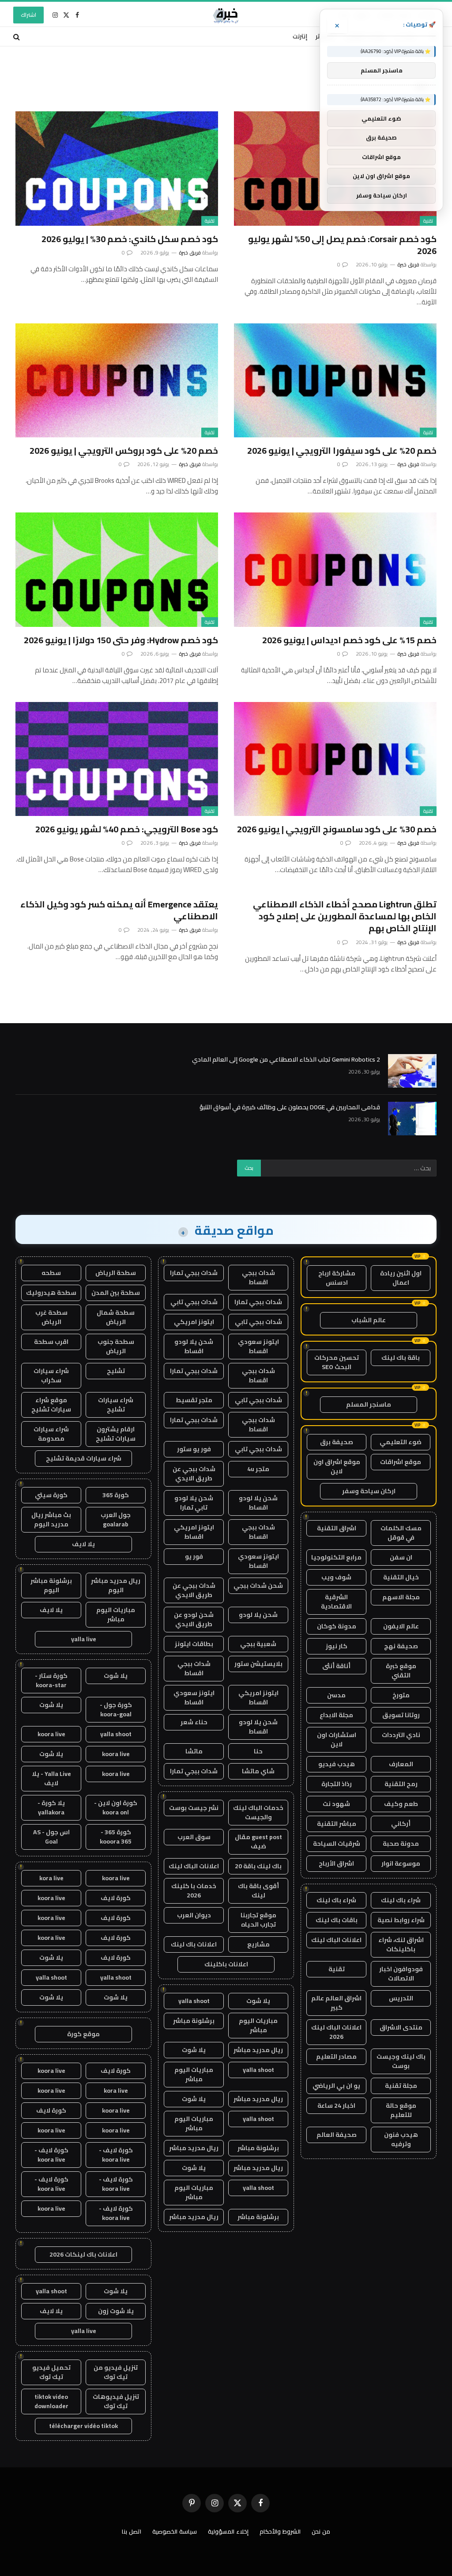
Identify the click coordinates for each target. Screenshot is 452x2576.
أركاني (401, 1824)
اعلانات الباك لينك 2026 (336, 2032)
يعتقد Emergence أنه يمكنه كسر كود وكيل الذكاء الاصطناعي (119, 910)
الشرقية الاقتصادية (336, 1602)
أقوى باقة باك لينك (258, 1891)
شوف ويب (336, 1577)
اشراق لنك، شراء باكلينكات (401, 1944)
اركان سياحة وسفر (369, 1491)
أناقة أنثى (336, 1666)
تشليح (116, 1371)
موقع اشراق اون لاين (337, 1466)
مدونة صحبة (401, 1844)
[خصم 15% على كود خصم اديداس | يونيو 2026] (335, 569)
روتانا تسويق (401, 1715)
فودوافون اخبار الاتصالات (401, 1974)
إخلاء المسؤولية (228, 2531)
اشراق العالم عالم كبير (336, 2003)
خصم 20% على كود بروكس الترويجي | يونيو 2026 (124, 450)
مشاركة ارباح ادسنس (337, 1278)
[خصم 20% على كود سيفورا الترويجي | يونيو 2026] (335, 380)
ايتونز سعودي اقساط (258, 1346)
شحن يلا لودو (258, 1615)
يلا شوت (258, 2001)
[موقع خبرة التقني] (226, 15)
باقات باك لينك (337, 1920)
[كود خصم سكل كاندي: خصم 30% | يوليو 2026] (117, 168)
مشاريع (258, 1944)
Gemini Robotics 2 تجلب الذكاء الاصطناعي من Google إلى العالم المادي (286, 1059)
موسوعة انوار (401, 1863)
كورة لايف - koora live (116, 2155)
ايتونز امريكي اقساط (194, 1532)
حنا (258, 1751)
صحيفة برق (337, 1442)
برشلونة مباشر (194, 2021)
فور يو (194, 1556)
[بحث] (17, 36)
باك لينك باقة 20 (258, 1866)
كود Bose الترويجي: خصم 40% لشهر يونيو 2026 (127, 829)
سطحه (51, 1273)
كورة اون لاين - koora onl (116, 1808)
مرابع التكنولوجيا (336, 1557)
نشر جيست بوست (194, 1808)
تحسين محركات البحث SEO (337, 1362)
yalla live (84, 1639)
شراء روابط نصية (401, 1920)
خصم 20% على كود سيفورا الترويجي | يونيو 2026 (342, 450)
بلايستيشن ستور (258, 1664)
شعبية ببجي (258, 1644)
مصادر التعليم (336, 2056)
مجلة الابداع (336, 1715)
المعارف (401, 1764)
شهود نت (336, 1804)
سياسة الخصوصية (175, 2531)
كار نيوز (337, 1646)
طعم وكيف (401, 1804)
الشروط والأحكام (280, 2531)
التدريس (401, 1998)
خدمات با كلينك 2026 (194, 1891)
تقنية (428, 221)
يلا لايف (83, 1544)
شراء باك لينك (401, 1900)
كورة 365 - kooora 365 (116, 1837)
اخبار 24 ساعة (336, 2106)
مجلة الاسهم (401, 1597)
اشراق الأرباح (336, 1863)
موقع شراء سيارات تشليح (51, 1405)
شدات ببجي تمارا (194, 1273)
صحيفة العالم (337, 2135)
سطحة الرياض (116, 1273)
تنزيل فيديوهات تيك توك (116, 2401)
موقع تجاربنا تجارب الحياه (258, 1920)
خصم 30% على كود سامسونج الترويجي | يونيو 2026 (337, 829)
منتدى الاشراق (401, 2027)
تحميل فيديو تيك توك (51, 2372)
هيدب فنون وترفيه (401, 2139)
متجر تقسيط (194, 1400)
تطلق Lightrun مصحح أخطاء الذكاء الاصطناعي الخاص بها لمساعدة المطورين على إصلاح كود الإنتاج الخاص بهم (345, 916)
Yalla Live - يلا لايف (51, 1778)
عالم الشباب (369, 1320)
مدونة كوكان (337, 1626)
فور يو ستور (194, 1449)
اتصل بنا (132, 2531)
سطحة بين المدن (116, 1293)
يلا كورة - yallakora (51, 1808)
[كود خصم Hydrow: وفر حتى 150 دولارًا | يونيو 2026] (117, 569)
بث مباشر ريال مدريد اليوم (51, 1519)
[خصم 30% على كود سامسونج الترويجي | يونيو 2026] (335, 759)
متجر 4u (258, 1469)
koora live (51, 1734)
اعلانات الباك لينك (336, 1940)
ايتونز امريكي (194, 1322)
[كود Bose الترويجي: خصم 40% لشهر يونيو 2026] (117, 759)
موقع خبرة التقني (401, 1671)
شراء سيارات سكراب (51, 1375)
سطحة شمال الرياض (116, 1317)
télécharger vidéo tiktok (83, 2426)
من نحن (321, 2531)
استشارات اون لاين (337, 1739)
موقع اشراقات (401, 1462)
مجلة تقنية (401, 2086)
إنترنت (300, 36)
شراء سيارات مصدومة (51, 1434)
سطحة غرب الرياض (51, 1317)
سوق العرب (194, 1837)
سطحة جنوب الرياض (116, 1346)
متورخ (401, 1695)
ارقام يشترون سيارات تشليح (116, 1434)
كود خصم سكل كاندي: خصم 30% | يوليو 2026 (130, 239)
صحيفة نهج (401, 1646)
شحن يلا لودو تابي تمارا (194, 1503)
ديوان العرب (194, 1915)
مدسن (336, 1695)
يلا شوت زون (116, 2311)
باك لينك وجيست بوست (401, 2061)
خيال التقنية (401, 1577)
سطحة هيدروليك (51, 1293)
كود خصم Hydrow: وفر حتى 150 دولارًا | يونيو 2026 (121, 640)
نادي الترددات (401, 1735)
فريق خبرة (408, 264)
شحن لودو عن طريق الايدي (194, 1619)
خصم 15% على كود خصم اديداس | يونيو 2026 (349, 640)
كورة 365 (116, 1495)
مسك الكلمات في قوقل (401, 1533)
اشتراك (28, 15)
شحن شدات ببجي (258, 1586)
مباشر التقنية (337, 1824)
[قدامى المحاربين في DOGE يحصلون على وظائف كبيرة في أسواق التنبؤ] (412, 1119)
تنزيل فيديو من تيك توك (116, 2372)
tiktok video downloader (51, 2401)
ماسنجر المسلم (369, 1404)
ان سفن (401, 1557)
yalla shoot (194, 2001)
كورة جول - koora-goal (116, 1709)
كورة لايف (116, 1898)
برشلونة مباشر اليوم (51, 1585)
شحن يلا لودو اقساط (194, 1346)
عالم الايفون (401, 1626)
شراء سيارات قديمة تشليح (84, 1458)
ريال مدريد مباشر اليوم (116, 1585)
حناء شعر (194, 1722)
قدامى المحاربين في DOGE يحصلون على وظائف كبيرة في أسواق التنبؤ (290, 1107)
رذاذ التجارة (337, 1784)
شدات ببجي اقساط (258, 1277)
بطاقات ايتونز (194, 1644)
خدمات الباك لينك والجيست (258, 1812)
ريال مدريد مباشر (258, 2050)
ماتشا (194, 1751)
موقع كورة (83, 2034)
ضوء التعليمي (401, 1442)
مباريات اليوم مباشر (258, 2025)
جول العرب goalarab (116, 1519)
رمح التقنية (401, 1784)
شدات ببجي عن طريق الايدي (194, 1474)
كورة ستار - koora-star (51, 1680)
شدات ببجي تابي (194, 1302)
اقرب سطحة (51, 1342)
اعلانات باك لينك (194, 1944)
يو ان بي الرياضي (336, 2086)
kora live (51, 1878)
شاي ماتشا (258, 1771)
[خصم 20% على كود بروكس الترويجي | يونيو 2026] (117, 380)
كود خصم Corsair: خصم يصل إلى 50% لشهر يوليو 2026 (342, 245)
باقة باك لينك (401, 1358)
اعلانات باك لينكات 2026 (83, 2254)
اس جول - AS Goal (51, 1837)
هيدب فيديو (337, 1764)
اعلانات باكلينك (226, 1964)
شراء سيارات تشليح (116, 1405)
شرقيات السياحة (337, 1844)
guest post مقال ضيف (258, 1842)
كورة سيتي (51, 1495)
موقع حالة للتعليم (401, 2110)
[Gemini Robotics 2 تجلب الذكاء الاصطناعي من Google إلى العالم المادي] (412, 1071)
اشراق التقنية (337, 1528)
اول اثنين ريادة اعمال (401, 1278)
